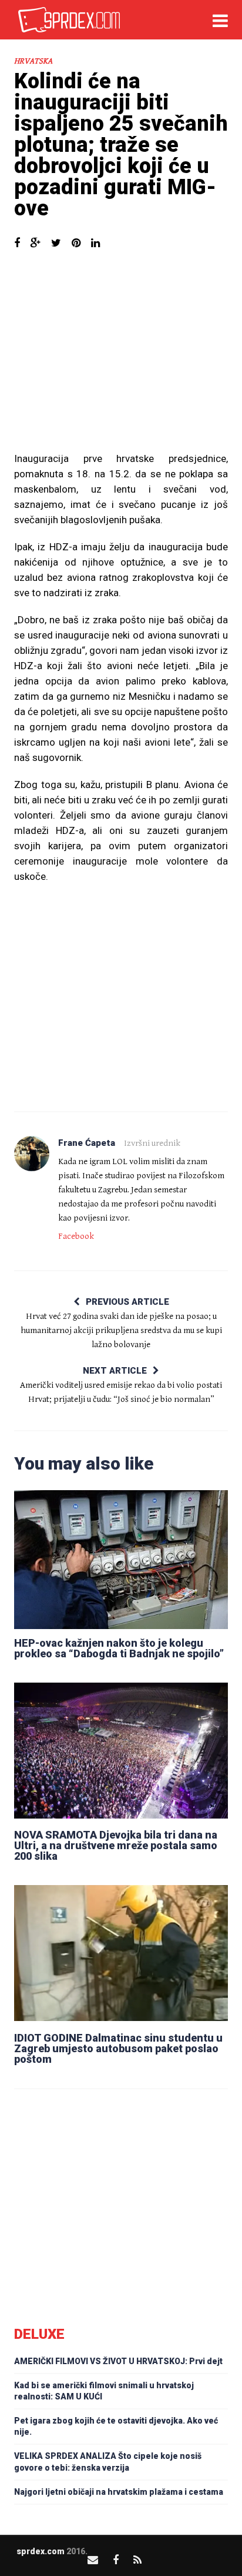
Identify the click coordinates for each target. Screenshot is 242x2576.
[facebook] (116, 2560)
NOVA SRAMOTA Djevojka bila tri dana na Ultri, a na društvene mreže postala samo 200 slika (116, 1845)
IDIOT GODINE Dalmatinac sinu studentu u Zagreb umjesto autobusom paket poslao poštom (118, 2048)
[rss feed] (137, 2560)
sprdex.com (41, 2551)
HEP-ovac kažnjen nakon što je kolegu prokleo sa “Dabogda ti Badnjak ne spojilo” (119, 1648)
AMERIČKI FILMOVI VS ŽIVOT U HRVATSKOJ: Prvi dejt (118, 2361)
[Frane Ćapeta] (32, 1154)
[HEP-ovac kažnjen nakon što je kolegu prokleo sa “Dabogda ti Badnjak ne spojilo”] (121, 1558)
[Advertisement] (121, 357)
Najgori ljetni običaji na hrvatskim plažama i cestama (119, 2492)
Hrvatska (33, 61)
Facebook (76, 1236)
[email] (93, 2560)
